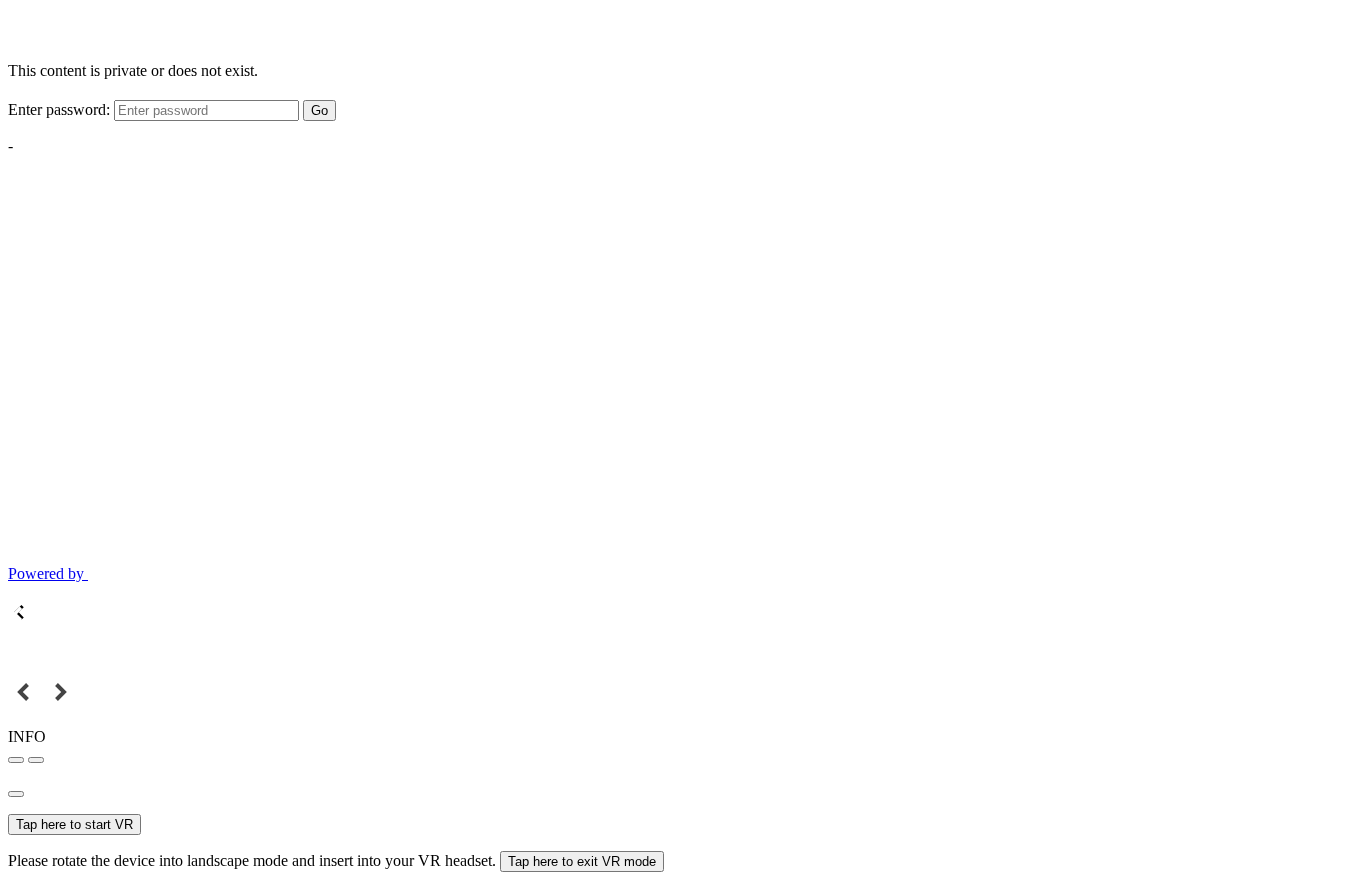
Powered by (48, 573)
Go (319, 110)
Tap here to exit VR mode (582, 861)
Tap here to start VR (74, 824)
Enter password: (59, 109)
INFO (27, 736)
